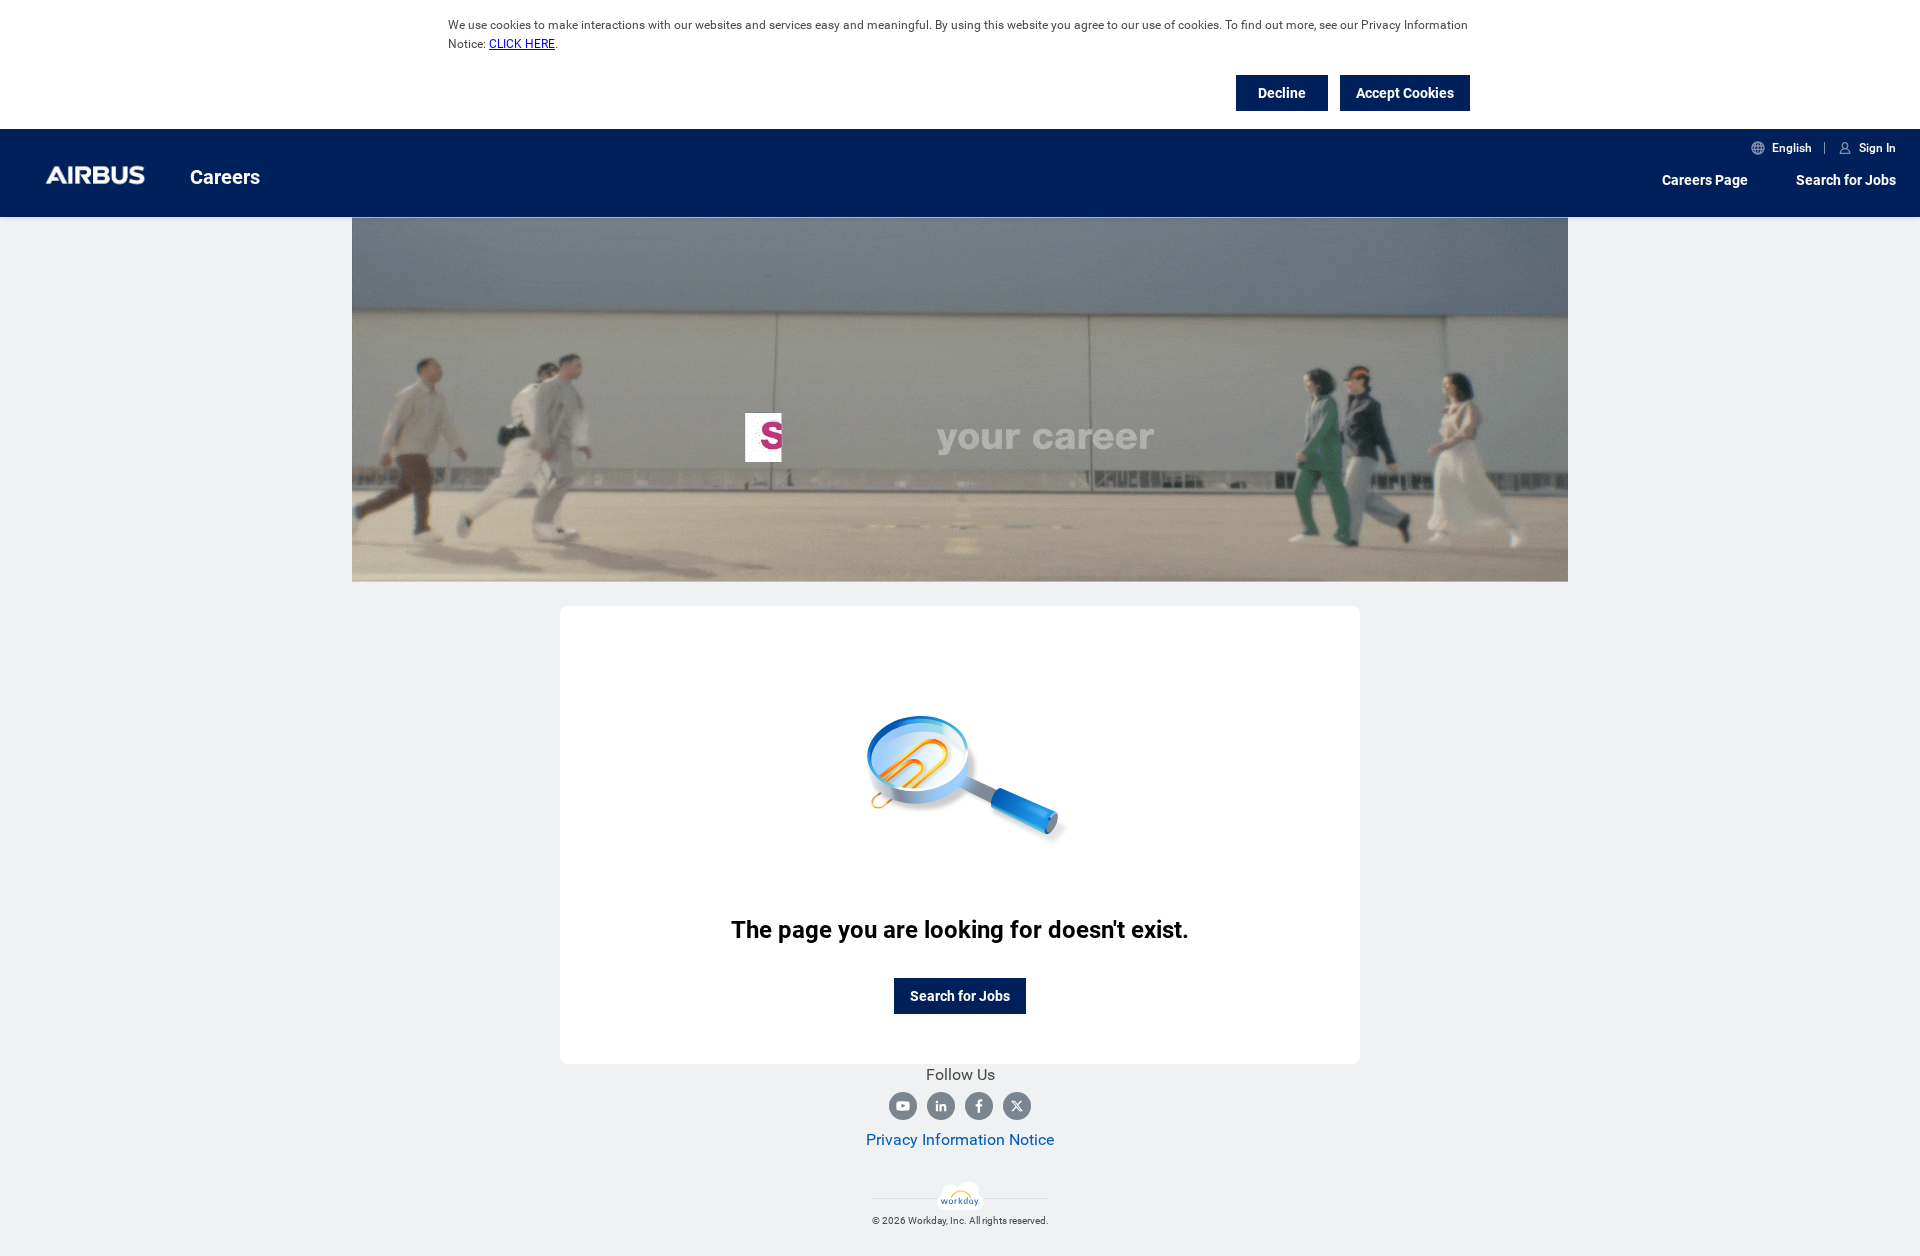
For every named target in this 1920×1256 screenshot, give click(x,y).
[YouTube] (903, 1106)
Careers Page (1705, 180)
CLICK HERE (522, 44)
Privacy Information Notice (960, 1139)
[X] (1017, 1106)
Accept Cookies (1405, 93)
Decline (1282, 93)
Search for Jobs (1846, 180)
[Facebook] (979, 1106)
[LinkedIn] (941, 1106)
